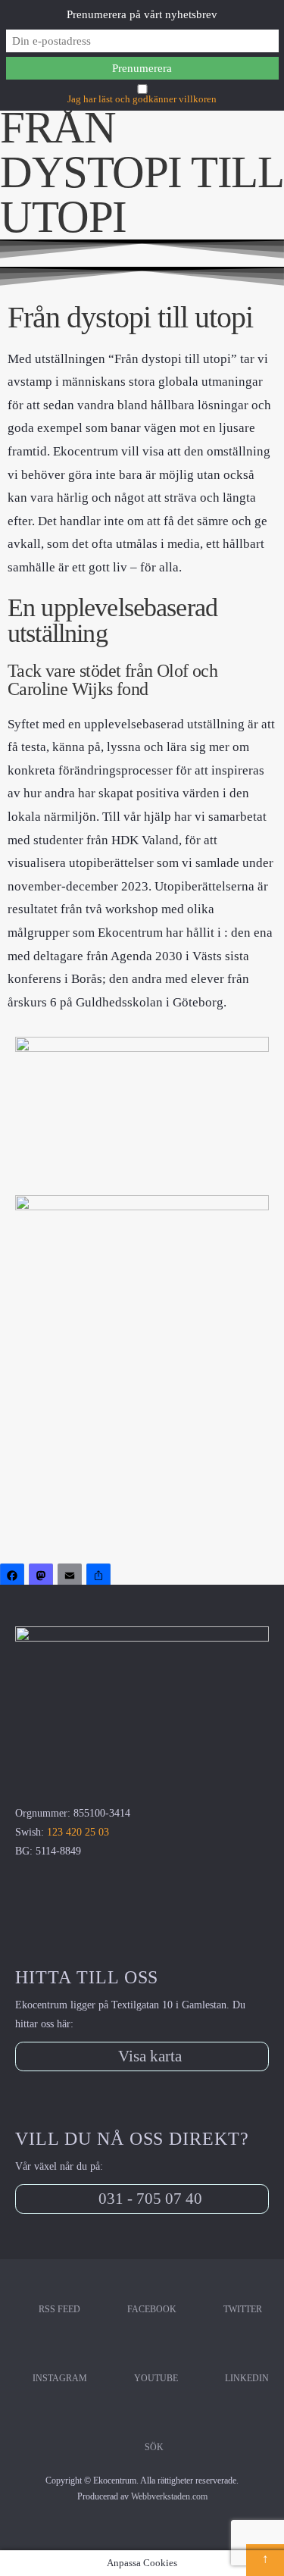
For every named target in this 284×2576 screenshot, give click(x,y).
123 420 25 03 (78, 1832)
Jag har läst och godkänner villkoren (142, 99)
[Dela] (101, 1578)
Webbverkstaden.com (169, 2496)
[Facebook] (14, 1578)
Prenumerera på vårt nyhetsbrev (142, 14)
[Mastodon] (43, 1578)
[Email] (72, 1578)
